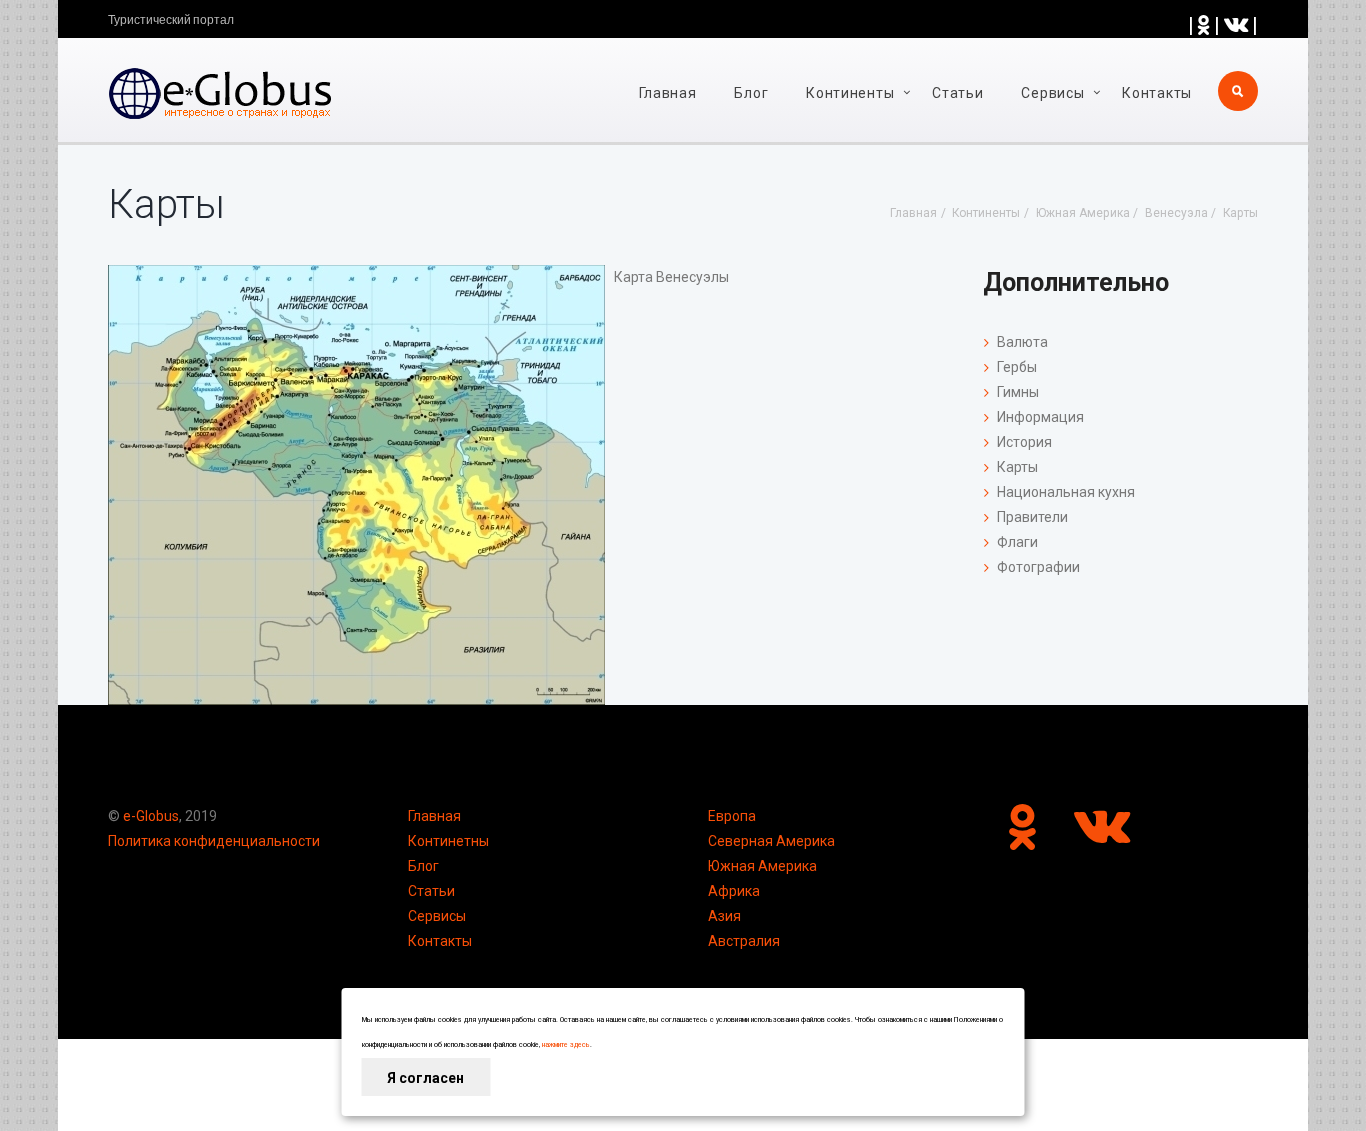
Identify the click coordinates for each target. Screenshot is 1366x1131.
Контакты (1157, 93)
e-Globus (151, 816)
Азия (724, 916)
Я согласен (425, 1078)
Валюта (1022, 342)
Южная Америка (762, 866)
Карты (1017, 467)
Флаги (1017, 542)
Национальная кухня (1066, 492)
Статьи (957, 93)
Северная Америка (771, 841)
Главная (668, 93)
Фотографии (1038, 567)
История (1024, 442)
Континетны (448, 841)
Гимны (1018, 392)
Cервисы (1052, 93)
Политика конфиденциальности (214, 841)
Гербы (1017, 367)
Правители (1032, 517)
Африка (734, 891)
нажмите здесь (566, 1045)
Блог (751, 93)
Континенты (850, 93)
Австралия (744, 941)
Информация (1040, 417)
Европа (732, 816)
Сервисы (437, 916)
